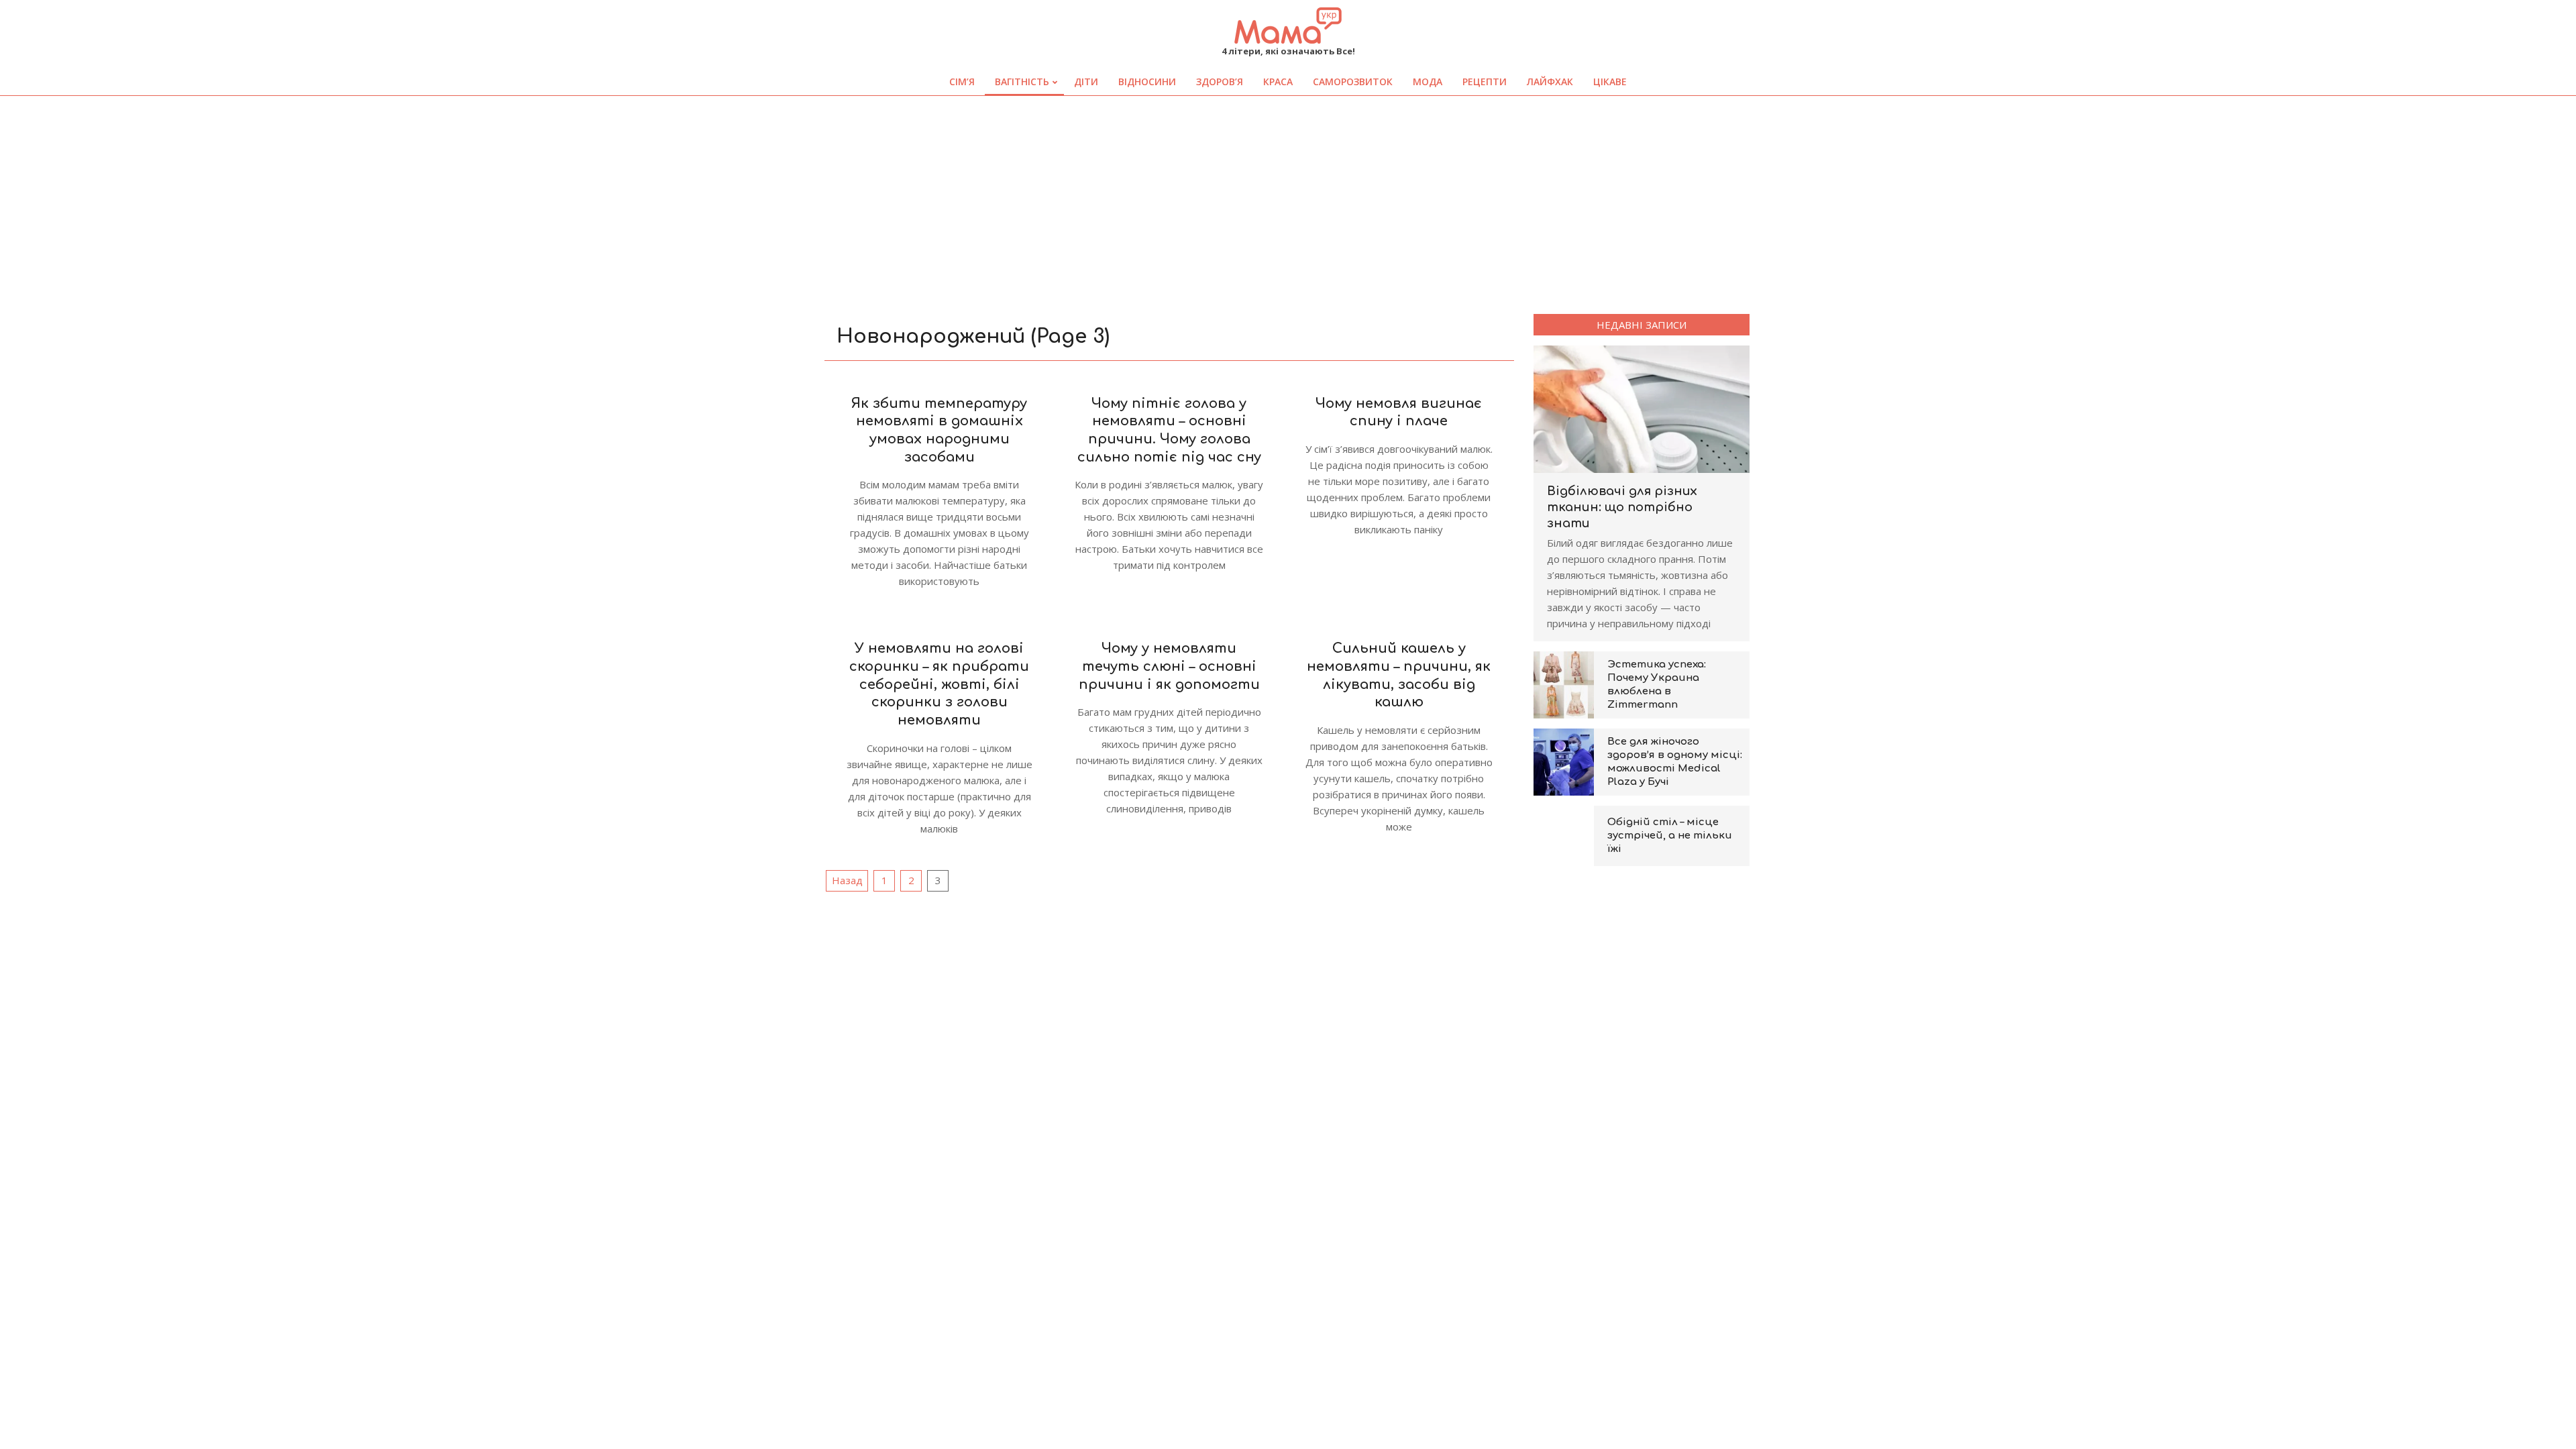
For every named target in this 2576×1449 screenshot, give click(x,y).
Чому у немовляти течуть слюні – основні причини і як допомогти (1169, 666)
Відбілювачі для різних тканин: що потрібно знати (1622, 507)
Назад (847, 880)
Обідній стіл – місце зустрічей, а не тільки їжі (1670, 836)
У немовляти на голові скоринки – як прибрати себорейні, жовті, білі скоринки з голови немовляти (939, 684)
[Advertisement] (1288, 197)
